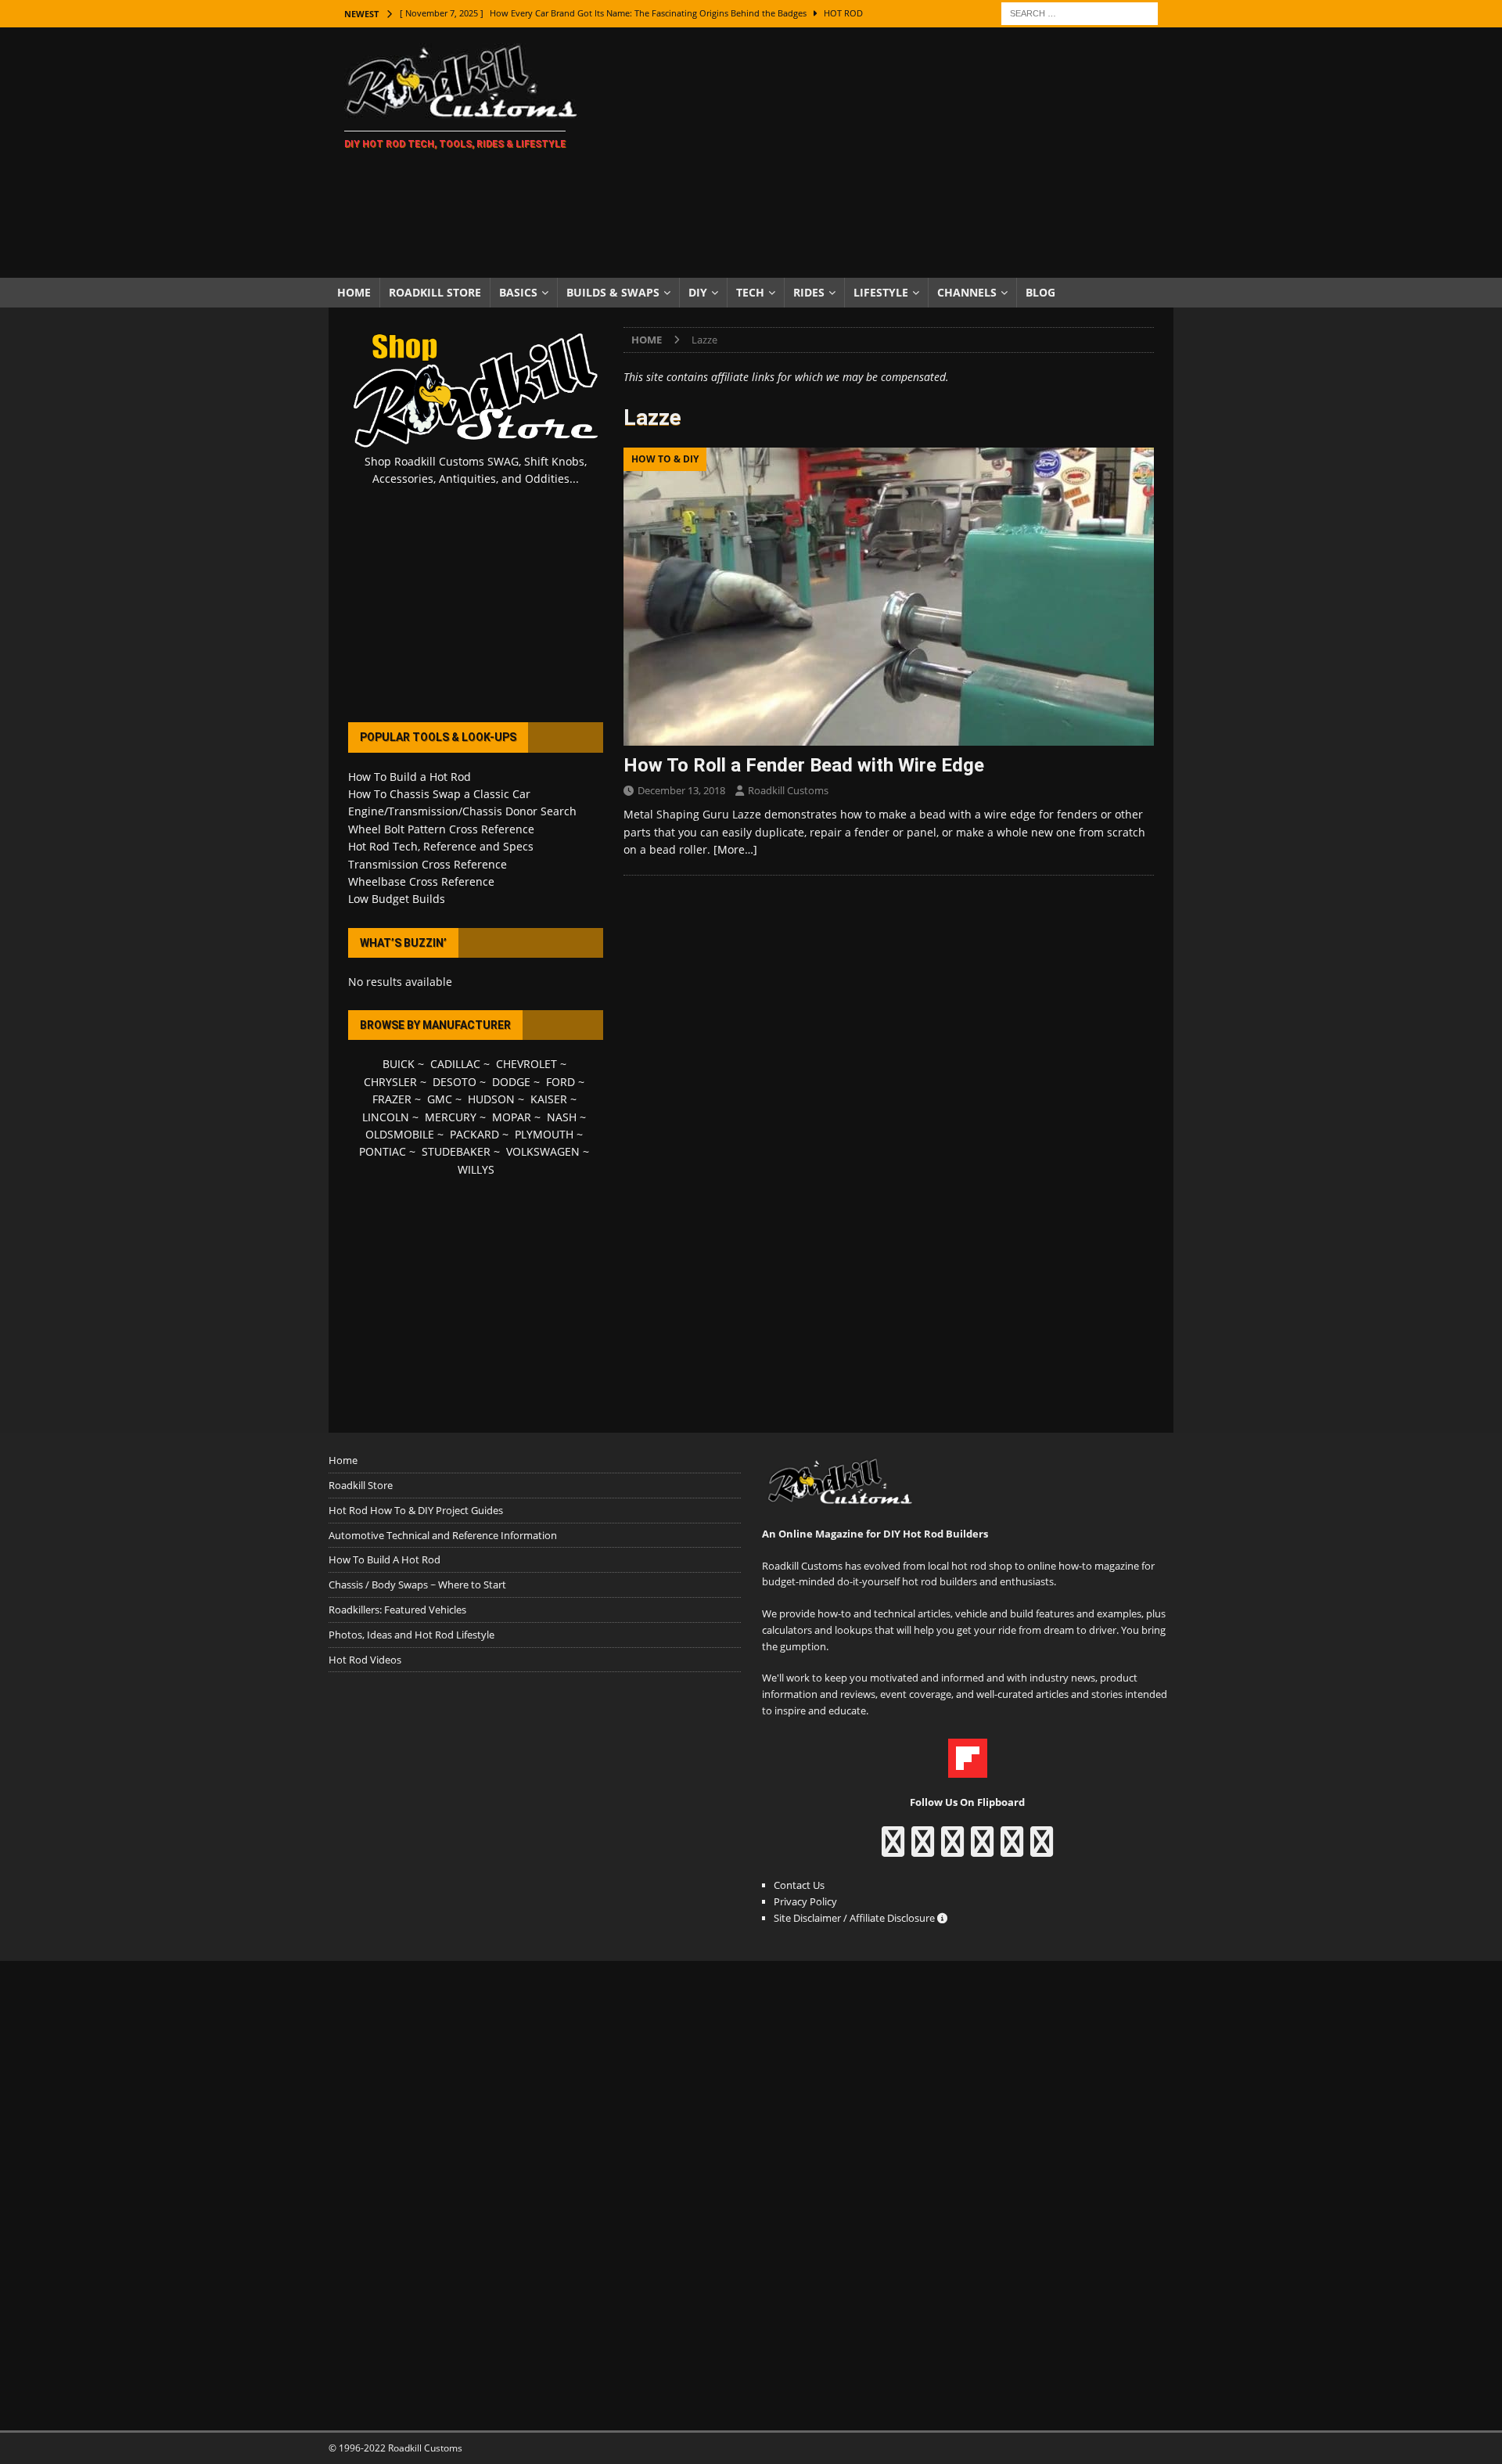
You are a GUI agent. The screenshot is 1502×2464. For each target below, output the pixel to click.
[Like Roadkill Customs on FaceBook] (893, 1849)
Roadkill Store (435, 292)
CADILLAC (455, 1064)
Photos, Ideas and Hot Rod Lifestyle (411, 1635)
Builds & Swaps (613, 292)
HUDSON (491, 1099)
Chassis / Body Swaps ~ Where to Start (417, 1585)
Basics (518, 292)
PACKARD (474, 1134)
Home (354, 292)
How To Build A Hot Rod (384, 1559)
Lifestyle (881, 292)
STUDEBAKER (456, 1151)
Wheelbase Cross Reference (421, 881)
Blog (1040, 292)
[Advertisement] (888, 153)
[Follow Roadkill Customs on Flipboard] (968, 1769)
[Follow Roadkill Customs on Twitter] (1012, 1849)
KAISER (549, 1099)
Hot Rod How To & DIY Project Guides (416, 1510)
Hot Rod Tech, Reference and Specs (441, 846)
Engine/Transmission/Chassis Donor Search (462, 811)
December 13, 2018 (681, 790)
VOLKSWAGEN (543, 1151)
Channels (967, 292)
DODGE (511, 1082)
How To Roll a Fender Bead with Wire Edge (804, 765)
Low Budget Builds (397, 899)
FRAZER (392, 1099)
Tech (750, 292)
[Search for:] (1080, 12)
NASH (562, 1117)
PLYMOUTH (544, 1134)
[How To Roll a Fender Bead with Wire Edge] (889, 597)
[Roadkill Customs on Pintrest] (952, 1849)
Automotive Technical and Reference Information (443, 1535)
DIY (698, 292)
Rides (809, 292)
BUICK (399, 1064)
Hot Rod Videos (365, 1660)
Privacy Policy (805, 1901)
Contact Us (799, 1885)
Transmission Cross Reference (428, 864)
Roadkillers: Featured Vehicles (397, 1610)
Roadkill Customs (788, 790)
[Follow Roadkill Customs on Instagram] (923, 1849)
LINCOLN (386, 1117)
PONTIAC (383, 1151)
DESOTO (455, 1082)
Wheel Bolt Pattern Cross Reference (441, 829)
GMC (440, 1099)
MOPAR (512, 1117)
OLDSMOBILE (400, 1134)
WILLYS (476, 1169)
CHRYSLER (390, 1082)
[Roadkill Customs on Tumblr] (982, 1849)
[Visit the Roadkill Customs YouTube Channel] (1042, 1849)
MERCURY (451, 1117)
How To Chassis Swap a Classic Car (439, 794)
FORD (561, 1082)
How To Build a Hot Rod (410, 777)
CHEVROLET (526, 1064)
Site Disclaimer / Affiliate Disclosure (855, 1918)
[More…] (735, 849)
